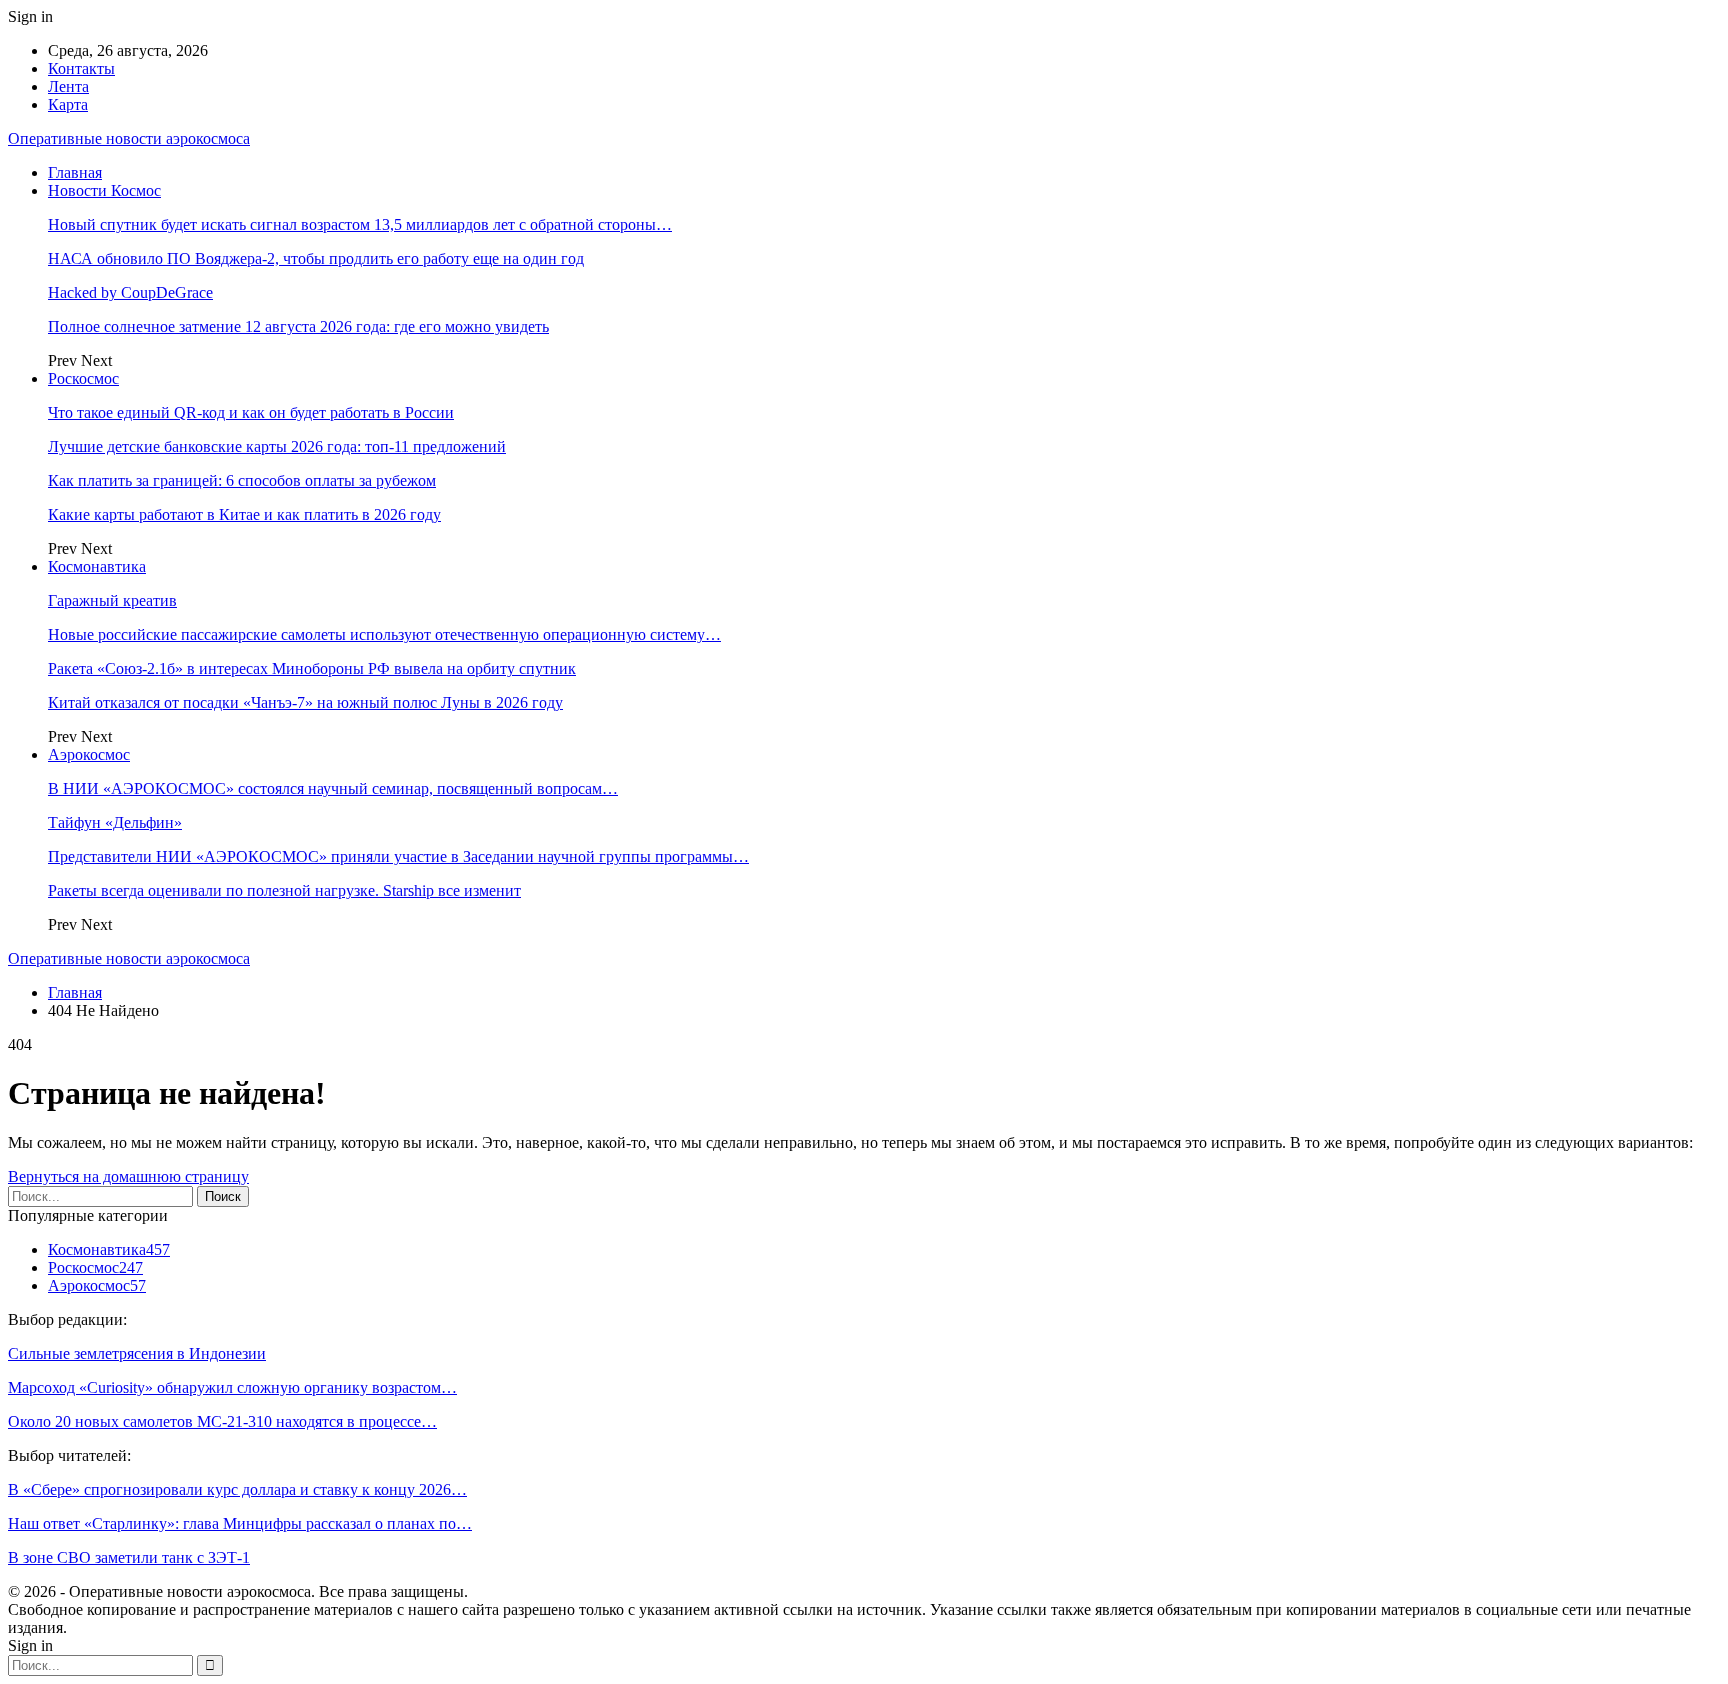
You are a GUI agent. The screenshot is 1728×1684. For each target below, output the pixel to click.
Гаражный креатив (112, 600)
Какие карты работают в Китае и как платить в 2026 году (244, 514)
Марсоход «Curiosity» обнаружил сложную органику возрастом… (232, 1387)
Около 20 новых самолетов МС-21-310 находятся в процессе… (222, 1421)
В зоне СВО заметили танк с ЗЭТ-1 (129, 1557)
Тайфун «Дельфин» (115, 822)
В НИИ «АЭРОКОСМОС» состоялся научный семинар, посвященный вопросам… (333, 788)
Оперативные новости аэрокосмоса (129, 138)
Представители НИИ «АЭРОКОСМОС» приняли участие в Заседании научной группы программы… (398, 856)
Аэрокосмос (89, 754)
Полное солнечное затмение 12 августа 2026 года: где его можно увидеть (298, 326)
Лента (68, 86)
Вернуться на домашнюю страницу (128, 1176)
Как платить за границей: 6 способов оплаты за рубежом (242, 480)
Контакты (81, 68)
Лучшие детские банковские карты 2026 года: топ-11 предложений (277, 446)
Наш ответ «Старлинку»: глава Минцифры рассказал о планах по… (240, 1523)
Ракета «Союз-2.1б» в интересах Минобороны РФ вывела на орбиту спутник (312, 668)
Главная (75, 172)
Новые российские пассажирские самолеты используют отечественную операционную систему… (384, 634)
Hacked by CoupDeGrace (130, 292)
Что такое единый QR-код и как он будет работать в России (251, 412)
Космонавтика (97, 566)
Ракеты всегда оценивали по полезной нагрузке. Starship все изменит (284, 890)
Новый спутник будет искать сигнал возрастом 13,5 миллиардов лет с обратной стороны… (360, 224)
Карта (68, 104)
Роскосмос (83, 378)
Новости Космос (104, 190)
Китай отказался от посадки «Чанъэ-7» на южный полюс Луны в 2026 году (305, 702)
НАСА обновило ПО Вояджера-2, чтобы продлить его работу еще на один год (316, 258)
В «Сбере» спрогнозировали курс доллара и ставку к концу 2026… (237, 1489)
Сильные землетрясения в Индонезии (137, 1353)
